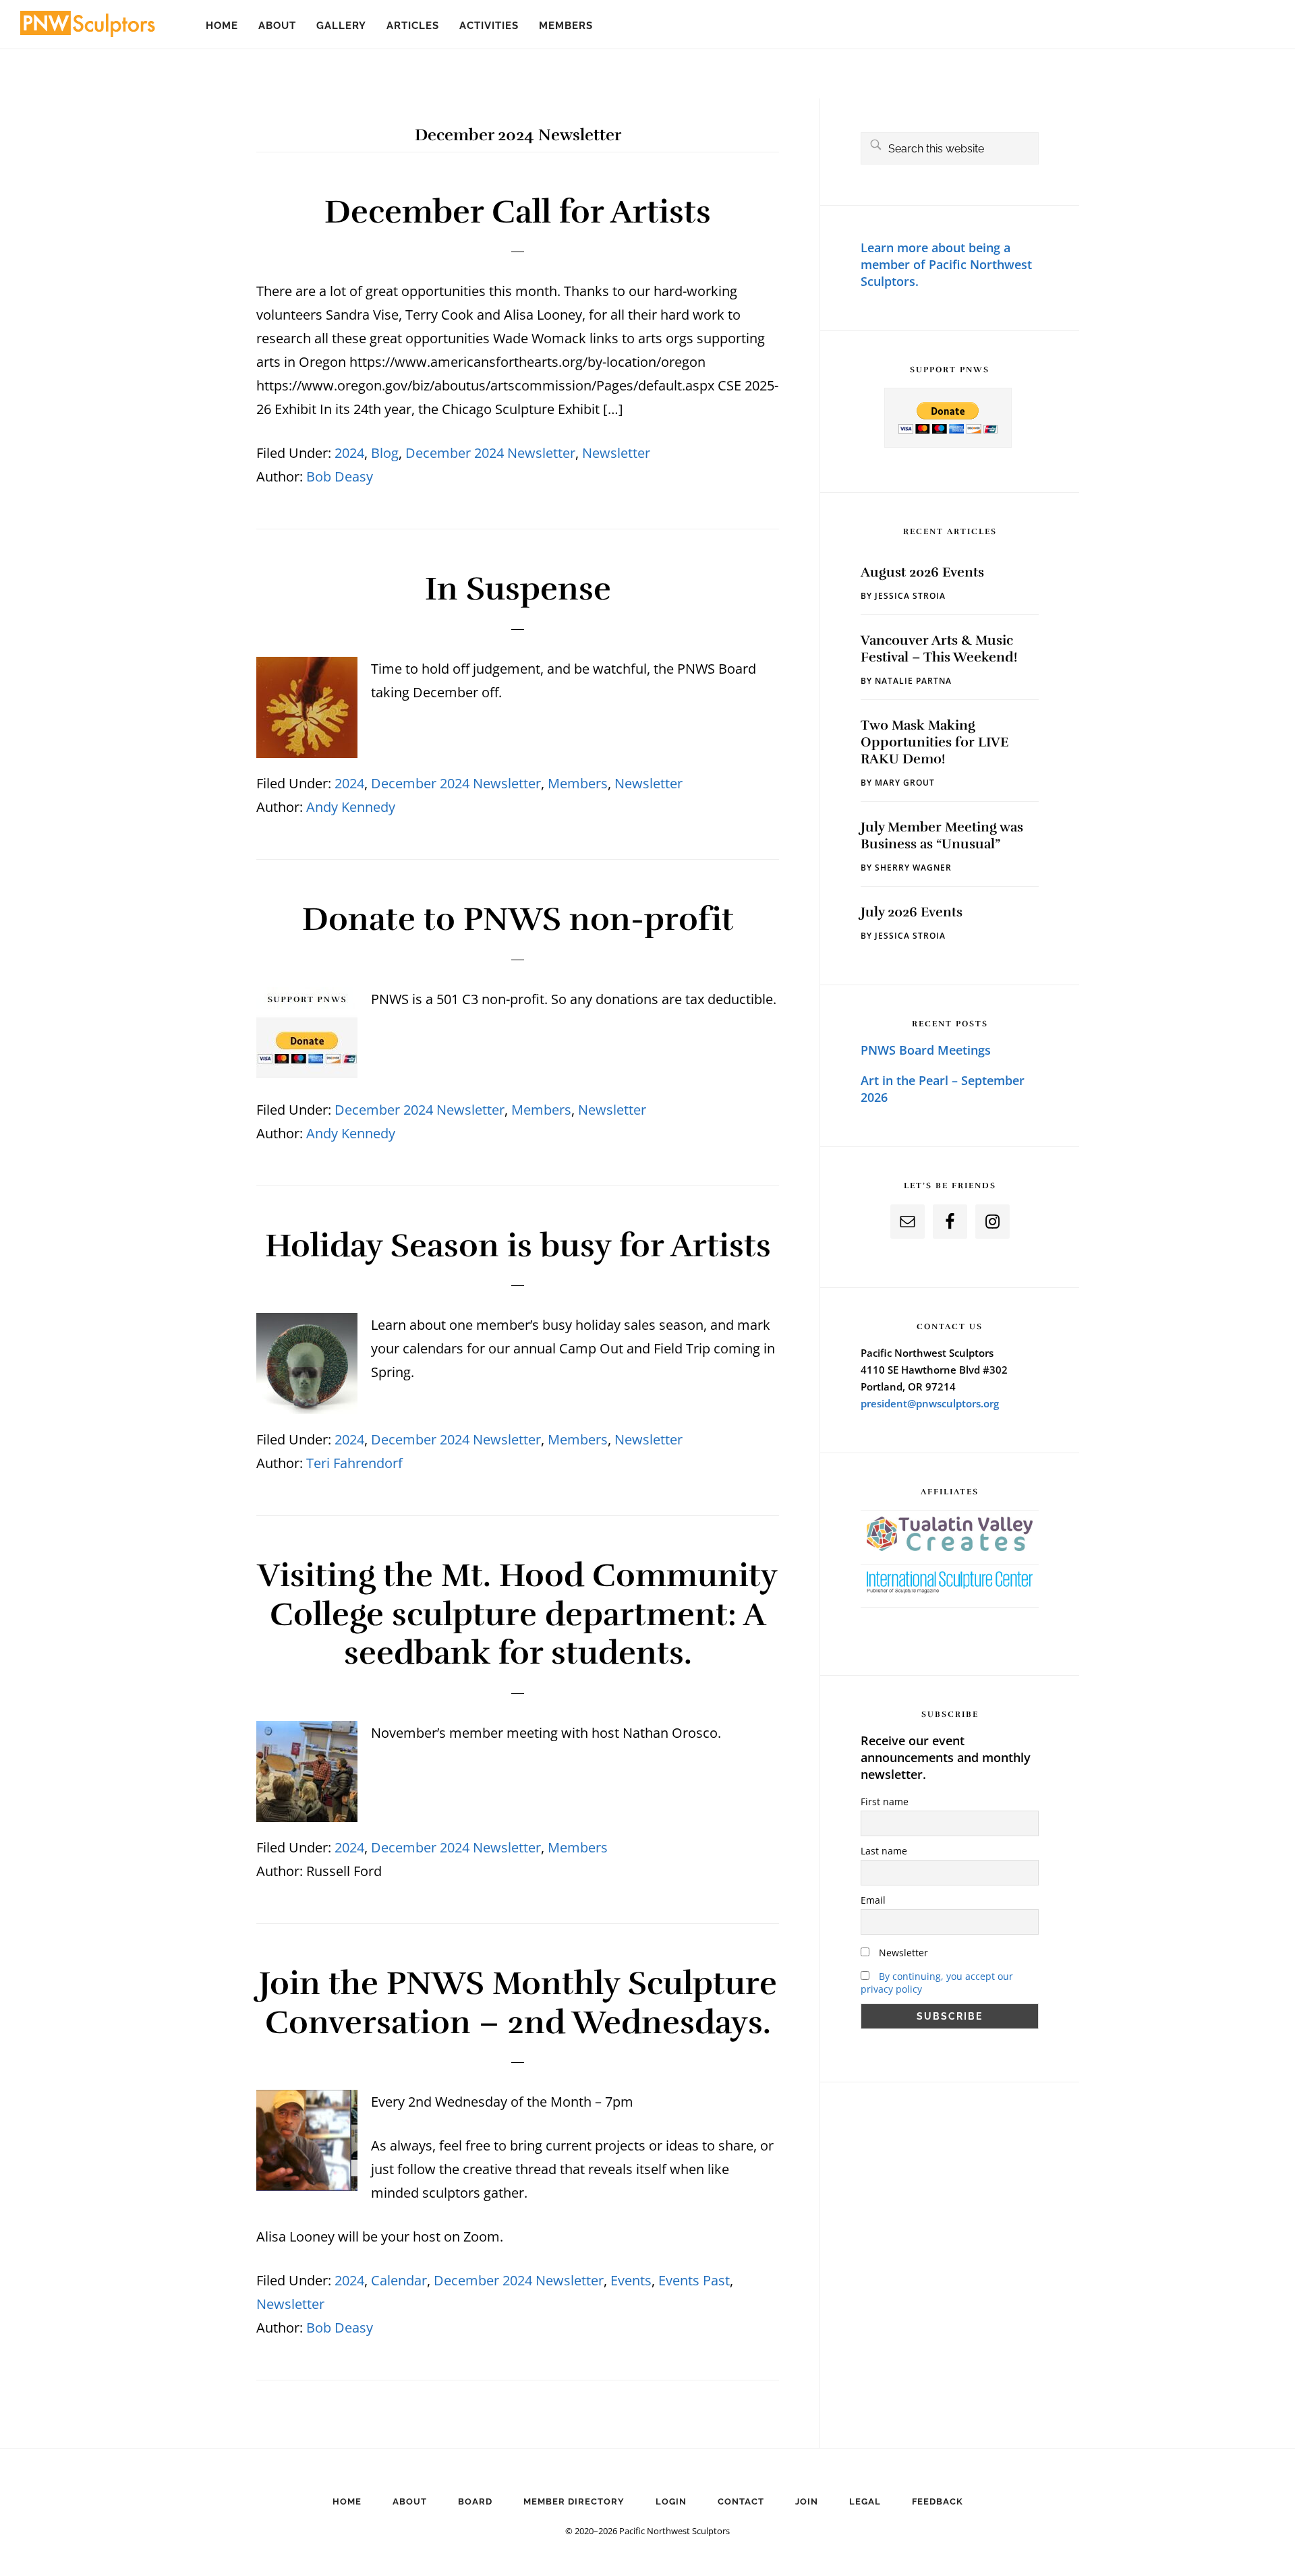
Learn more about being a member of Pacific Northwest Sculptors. (946, 264)
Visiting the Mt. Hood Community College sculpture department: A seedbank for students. (518, 1614)
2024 (349, 453)
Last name (884, 1851)
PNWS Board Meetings (926, 1050)
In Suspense (518, 589)
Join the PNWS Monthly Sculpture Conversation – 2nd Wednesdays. (518, 2003)
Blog (385, 453)
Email (873, 1900)
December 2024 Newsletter (490, 453)
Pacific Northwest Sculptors (88, 27)
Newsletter (616, 453)
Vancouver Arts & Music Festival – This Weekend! (939, 649)
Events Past (694, 2280)
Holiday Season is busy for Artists (518, 1246)
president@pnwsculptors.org (930, 1403)
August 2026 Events (922, 572)
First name (885, 1802)
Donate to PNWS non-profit (518, 919)
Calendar (399, 2280)
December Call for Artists (518, 212)
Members (578, 783)
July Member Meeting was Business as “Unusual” (942, 836)
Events (631, 2280)
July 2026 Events (912, 912)
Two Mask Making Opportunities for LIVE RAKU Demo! (934, 742)
